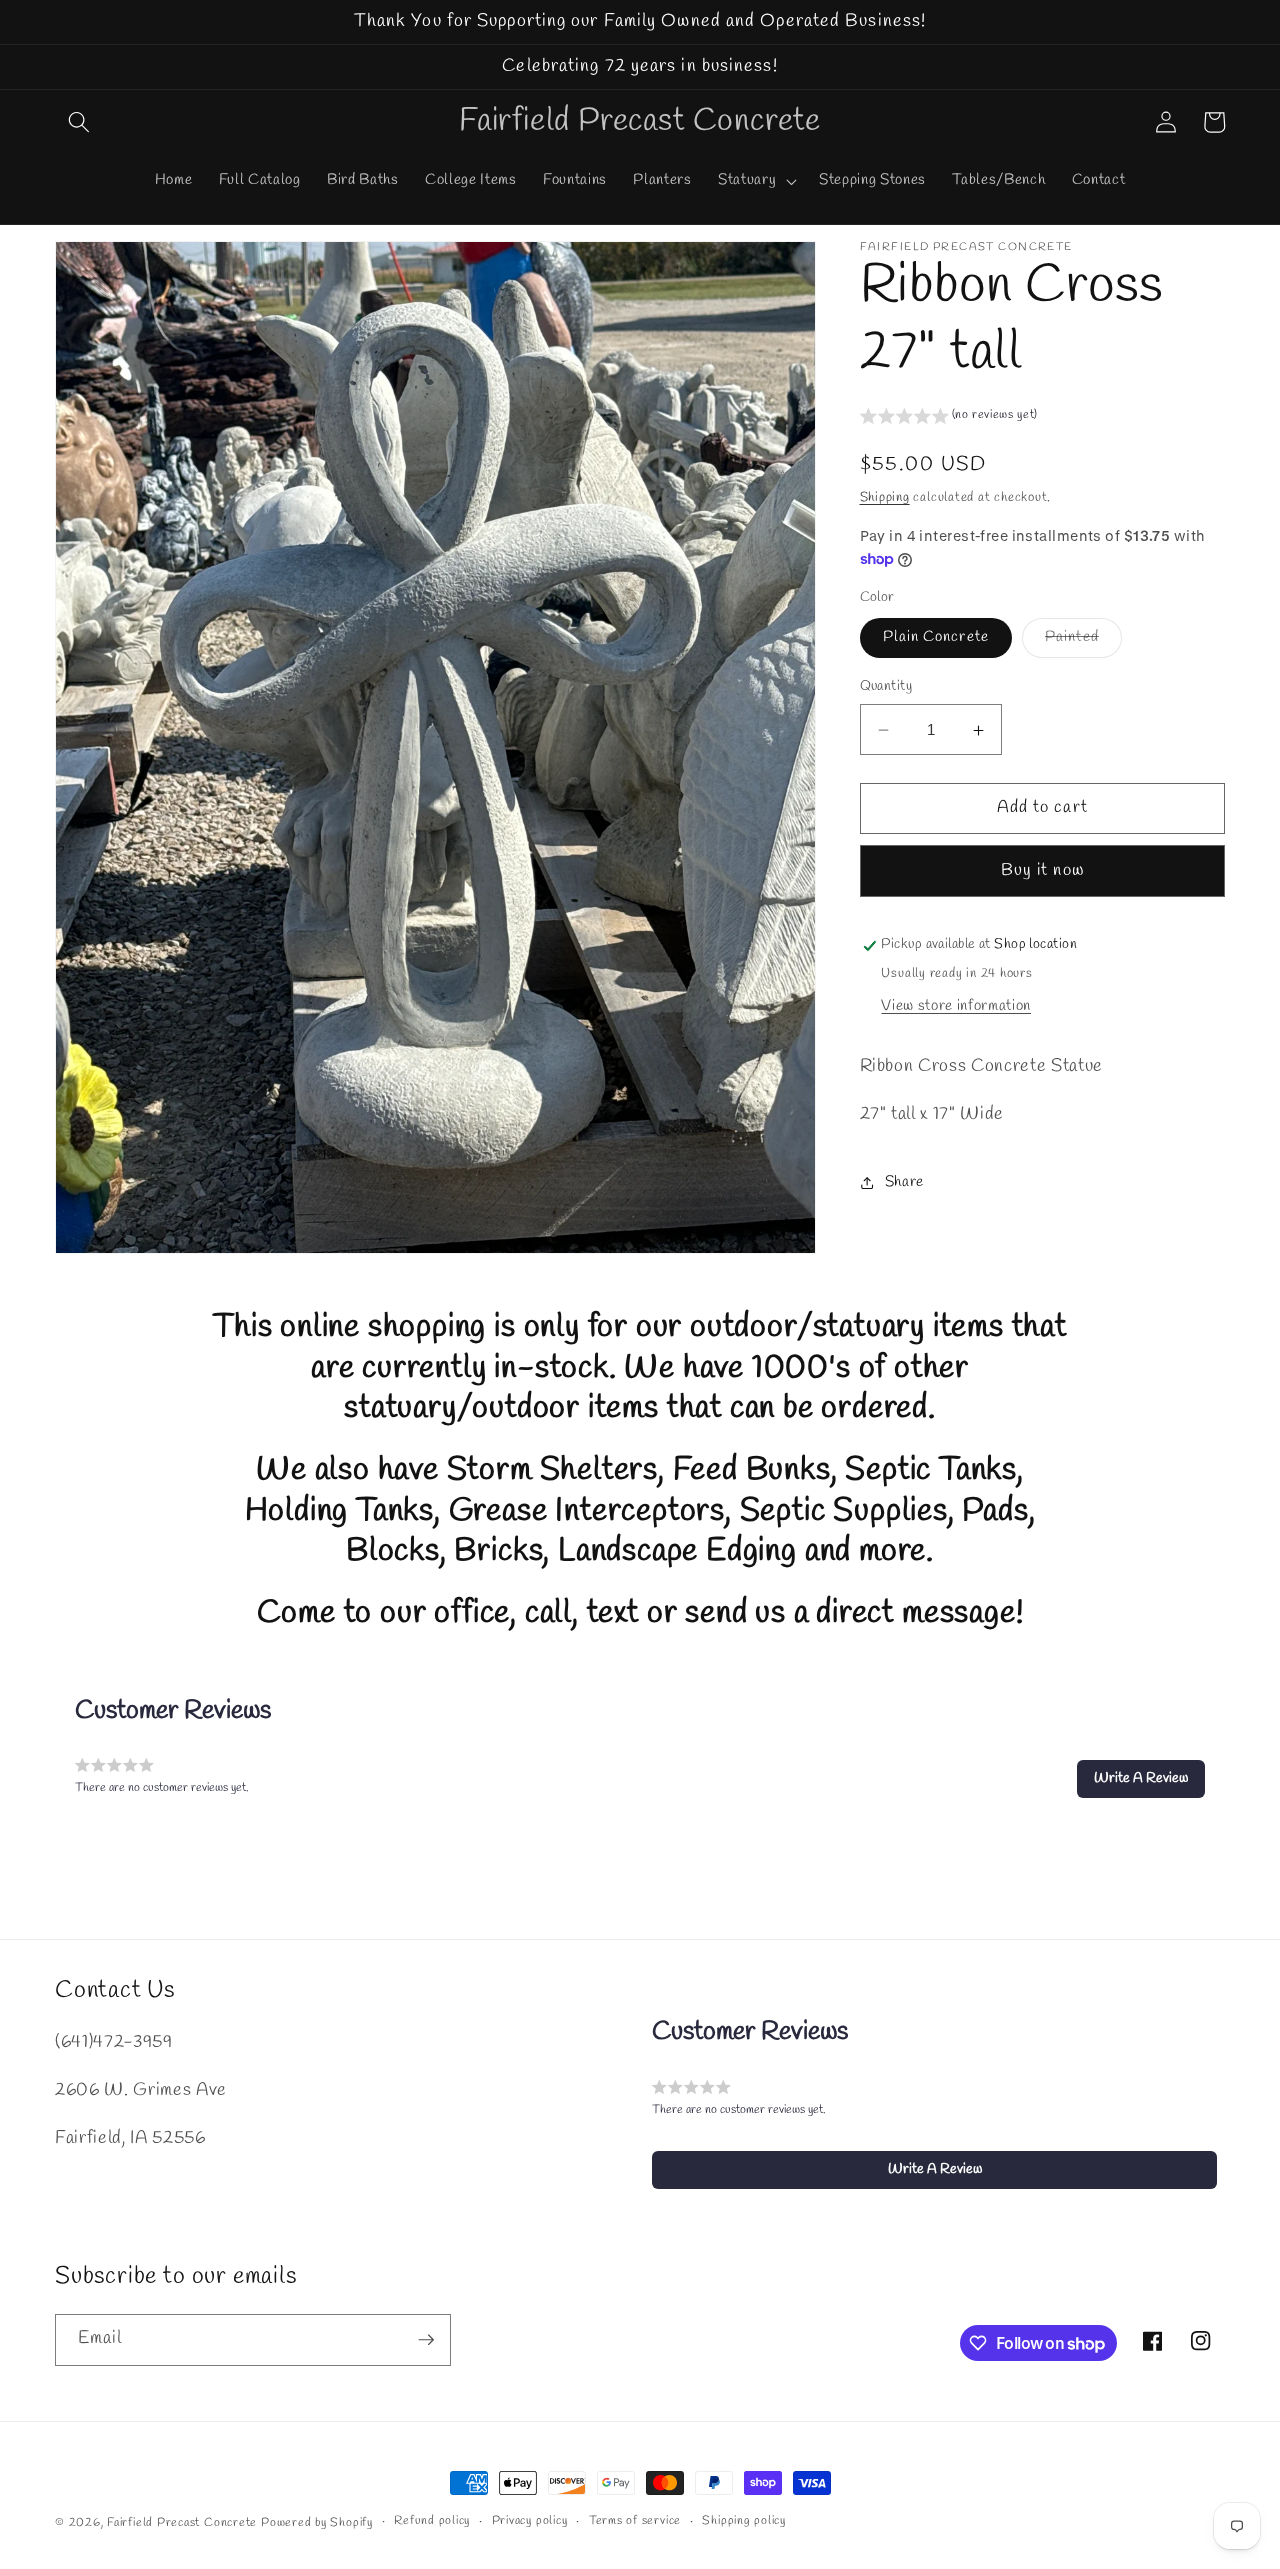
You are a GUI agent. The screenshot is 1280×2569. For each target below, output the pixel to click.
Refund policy (432, 2521)
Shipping (885, 497)
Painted (1083, 642)
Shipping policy (744, 2521)
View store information (956, 1007)
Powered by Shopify (317, 2523)
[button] (79, 122)
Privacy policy (530, 2521)
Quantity (886, 686)
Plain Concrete (936, 638)
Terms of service (635, 2521)
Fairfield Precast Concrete (182, 2523)
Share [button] (904, 1183)
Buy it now (1042, 871)
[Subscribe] (426, 2340)
